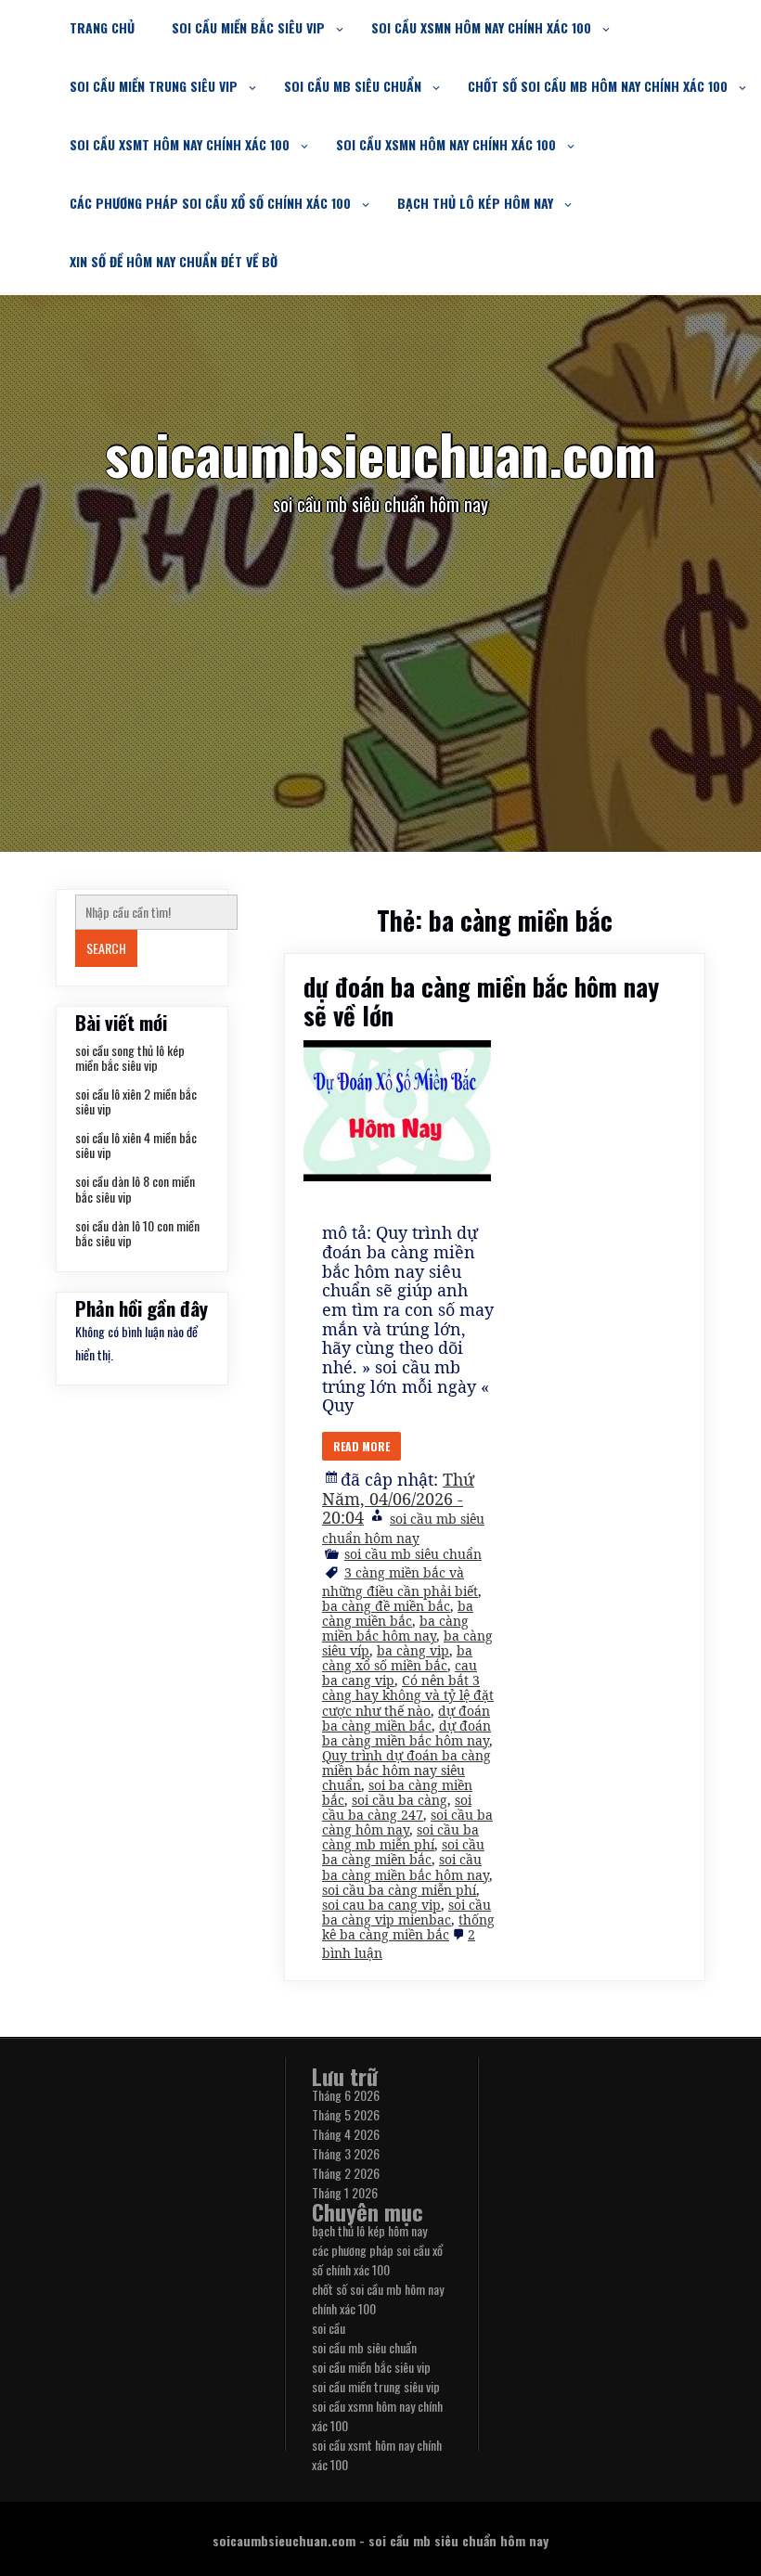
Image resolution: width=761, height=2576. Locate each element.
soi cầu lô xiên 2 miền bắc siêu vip (136, 1101)
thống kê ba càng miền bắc (408, 1927)
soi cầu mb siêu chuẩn (353, 86)
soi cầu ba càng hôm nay (407, 1822)
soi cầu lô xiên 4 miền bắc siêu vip (136, 1145)
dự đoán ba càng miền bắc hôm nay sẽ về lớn (481, 1001)
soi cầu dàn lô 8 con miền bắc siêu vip (135, 1188)
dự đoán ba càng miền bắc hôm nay (406, 1733)
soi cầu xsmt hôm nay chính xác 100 (180, 144)
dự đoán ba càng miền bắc (406, 1718)
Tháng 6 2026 (346, 2095)
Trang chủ (102, 27)
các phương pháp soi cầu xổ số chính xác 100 (210, 203)
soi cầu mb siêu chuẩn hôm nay (403, 1528)
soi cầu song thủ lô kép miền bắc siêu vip (130, 1057)
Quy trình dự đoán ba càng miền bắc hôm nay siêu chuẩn (406, 1770)
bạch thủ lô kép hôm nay (475, 203)
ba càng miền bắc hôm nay (395, 1628)
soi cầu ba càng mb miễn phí (400, 1837)
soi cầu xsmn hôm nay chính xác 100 (481, 27)
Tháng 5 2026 (346, 2114)
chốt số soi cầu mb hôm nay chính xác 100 (598, 86)
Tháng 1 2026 (345, 2192)
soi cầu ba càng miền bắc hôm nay (406, 1867)
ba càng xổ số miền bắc (397, 1658)
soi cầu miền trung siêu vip (154, 86)
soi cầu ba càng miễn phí (399, 1890)
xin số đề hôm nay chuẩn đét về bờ (174, 261)
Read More (361, 1446)
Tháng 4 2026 (346, 2134)
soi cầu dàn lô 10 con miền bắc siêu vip (137, 1233)
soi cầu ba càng (400, 1800)
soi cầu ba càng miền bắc (403, 1852)
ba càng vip (413, 1650)
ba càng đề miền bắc (386, 1606)
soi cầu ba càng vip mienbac (406, 1912)
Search (106, 948)
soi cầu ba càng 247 (397, 1807)
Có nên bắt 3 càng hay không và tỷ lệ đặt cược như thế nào (408, 1695)
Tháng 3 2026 (346, 2153)
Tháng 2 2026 (346, 2173)
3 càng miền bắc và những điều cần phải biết (400, 1582)
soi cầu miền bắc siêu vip (248, 27)
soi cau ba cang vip (381, 1905)
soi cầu (329, 2328)
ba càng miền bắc (398, 1613)
